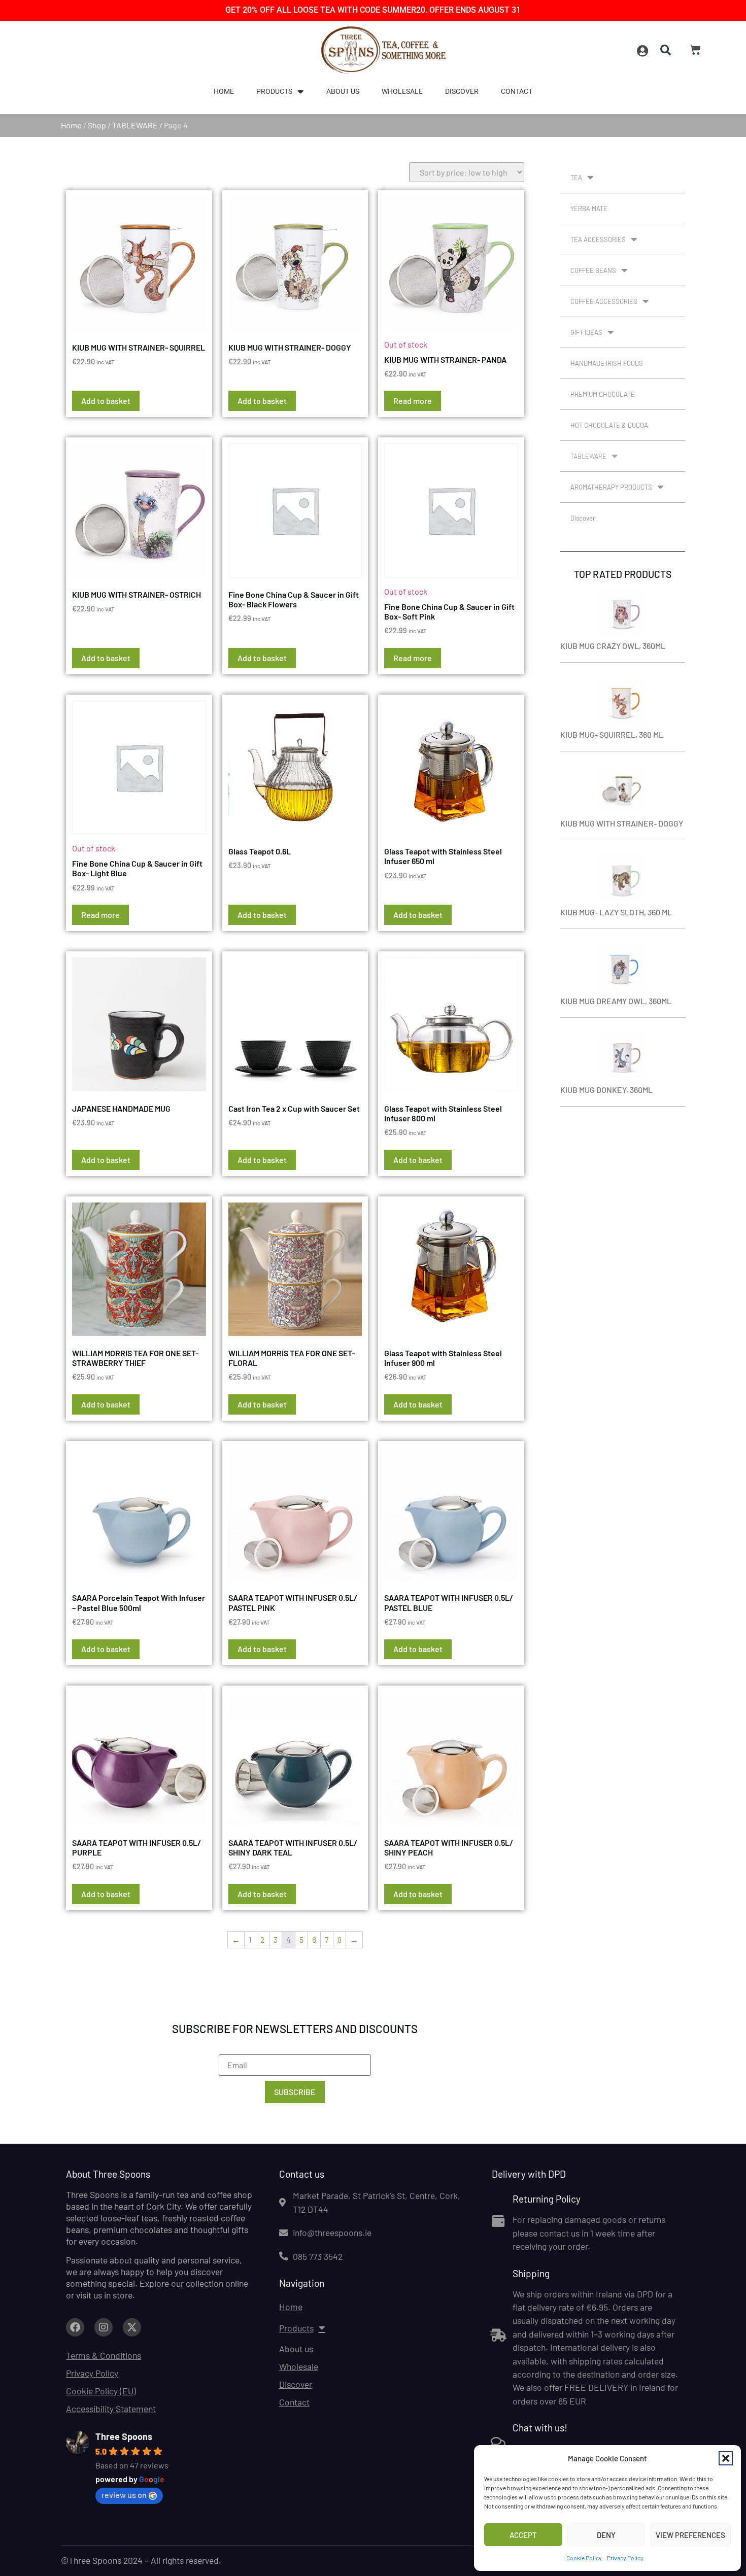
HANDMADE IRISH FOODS (607, 363)
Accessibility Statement (111, 2409)
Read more (413, 401)
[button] (726, 2458)
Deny (606, 2535)
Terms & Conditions (104, 2355)
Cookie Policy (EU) (101, 2391)
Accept (523, 2535)
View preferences (690, 2535)
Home (224, 92)
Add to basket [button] (106, 401)
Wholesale (402, 92)
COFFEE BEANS (593, 270)
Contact (517, 92)
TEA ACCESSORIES (598, 239)
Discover (462, 92)
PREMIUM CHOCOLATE (603, 394)
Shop (97, 125)
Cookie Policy (584, 2558)
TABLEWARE (135, 125)
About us (343, 92)
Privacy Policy (625, 2558)
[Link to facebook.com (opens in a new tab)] (75, 2327)
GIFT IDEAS (586, 332)
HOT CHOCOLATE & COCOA (609, 425)
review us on (124, 2495)
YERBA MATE (589, 209)
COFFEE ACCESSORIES (604, 301)
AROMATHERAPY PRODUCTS (611, 487)
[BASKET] (695, 50)
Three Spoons (124, 2436)
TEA (576, 178)
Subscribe (295, 2092)
